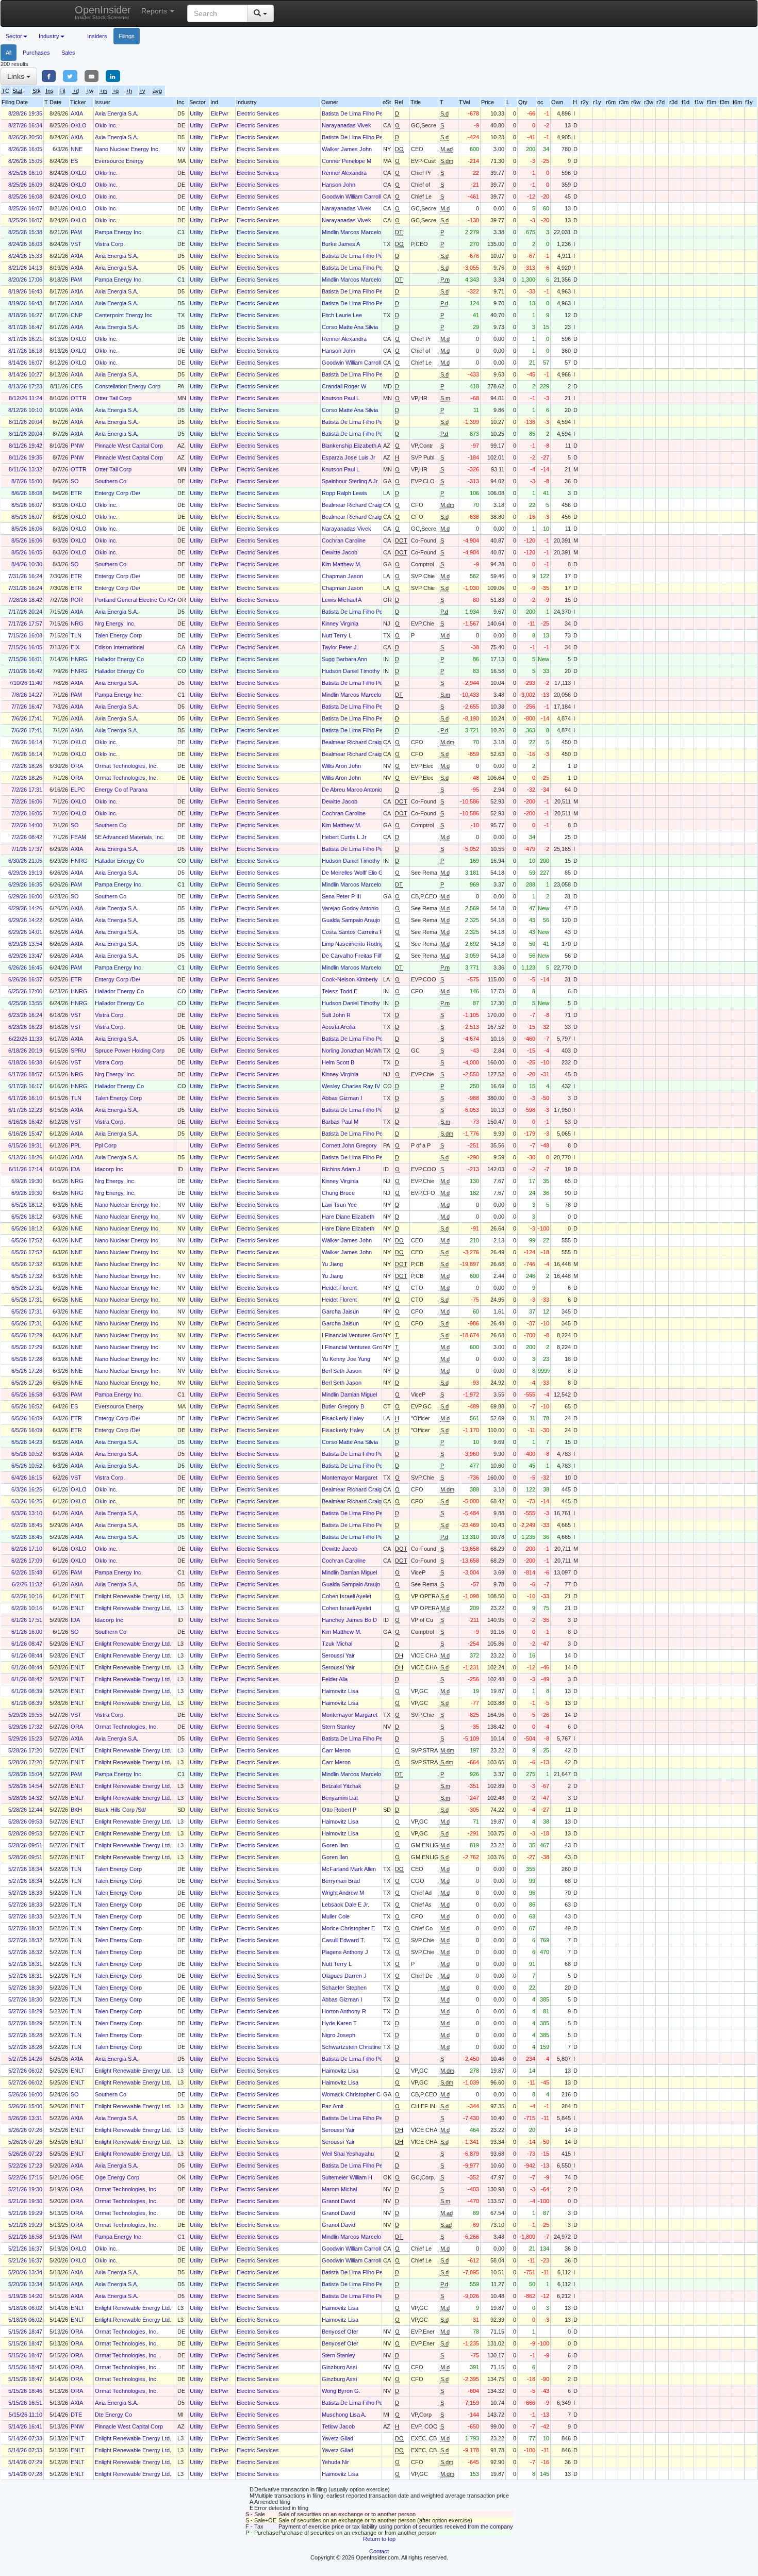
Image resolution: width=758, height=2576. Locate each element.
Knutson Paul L (341, 398)
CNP (77, 315)
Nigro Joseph (339, 2035)
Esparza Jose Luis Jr (349, 457)
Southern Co (111, 481)
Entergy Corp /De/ (118, 493)
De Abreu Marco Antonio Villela (360, 790)
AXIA (77, 113)
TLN (76, 635)
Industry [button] (49, 36)
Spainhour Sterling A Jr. (350, 481)
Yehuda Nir (335, 2462)
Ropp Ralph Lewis (344, 493)
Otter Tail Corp (113, 398)
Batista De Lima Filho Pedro (356, 113)
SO (75, 481)
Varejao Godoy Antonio (350, 908)
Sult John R (336, 1015)
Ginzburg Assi (339, 2367)
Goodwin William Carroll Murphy (361, 196)
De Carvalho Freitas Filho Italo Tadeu (368, 956)
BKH (76, 1810)
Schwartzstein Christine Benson (362, 2047)
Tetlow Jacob (338, 2426)
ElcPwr (220, 113)
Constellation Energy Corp (128, 386)
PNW (77, 446)
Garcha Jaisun (340, 1311)
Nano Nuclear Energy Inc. (127, 149)
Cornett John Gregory (349, 1145)
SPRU (78, 1051)
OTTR (79, 398)
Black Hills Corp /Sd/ (120, 1810)
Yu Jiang (332, 1264)
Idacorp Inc (109, 1169)
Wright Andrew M (343, 1893)
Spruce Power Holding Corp (130, 1051)
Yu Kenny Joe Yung (346, 1359)
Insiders (97, 36)
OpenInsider (103, 12)
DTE (76, 2415)
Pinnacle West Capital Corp (129, 446)
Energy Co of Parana (121, 790)
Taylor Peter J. (340, 647)
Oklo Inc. (106, 125)
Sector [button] (14, 36)
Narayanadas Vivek (347, 125)
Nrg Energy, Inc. (115, 624)
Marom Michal (339, 2189)
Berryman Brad (341, 1881)
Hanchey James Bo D (349, 1620)
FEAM (78, 837)
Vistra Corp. (110, 244)
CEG (77, 386)
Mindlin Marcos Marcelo (351, 232)
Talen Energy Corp (118, 635)
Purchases (36, 53)
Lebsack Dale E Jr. (345, 1905)
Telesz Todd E (340, 991)
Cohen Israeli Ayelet (347, 1596)
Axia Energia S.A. (117, 113)
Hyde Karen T (339, 2023)
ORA (77, 766)
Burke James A (341, 244)
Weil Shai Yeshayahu (348, 2154)
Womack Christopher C (351, 2094)
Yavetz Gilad (337, 2438)
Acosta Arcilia (339, 1027)
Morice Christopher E (348, 1928)
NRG (77, 624)
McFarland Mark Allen (349, 1869)
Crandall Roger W (344, 386)
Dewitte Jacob (340, 552)
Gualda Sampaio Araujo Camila (360, 920)
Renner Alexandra (344, 173)
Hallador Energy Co (119, 659)
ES (74, 161)
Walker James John (347, 149)
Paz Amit (333, 2106)
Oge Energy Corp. (118, 2177)
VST (76, 244)
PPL (76, 1145)
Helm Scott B (338, 1062)
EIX (75, 647)
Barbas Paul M (340, 1122)
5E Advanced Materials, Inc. (130, 837)
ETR (76, 493)
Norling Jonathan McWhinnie (357, 1051)
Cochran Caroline (344, 540)
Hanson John (339, 185)
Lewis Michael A (342, 600)
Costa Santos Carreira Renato (360, 932)
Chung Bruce (338, 1193)
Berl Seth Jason (342, 1371)
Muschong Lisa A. (344, 2415)
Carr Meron (336, 1750)
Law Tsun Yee (339, 1205)
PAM (76, 232)
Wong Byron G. (341, 2391)
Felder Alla (335, 1679)
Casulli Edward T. (343, 1940)
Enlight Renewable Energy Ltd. (133, 1596)
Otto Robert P (339, 1810)
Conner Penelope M (347, 161)
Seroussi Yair (338, 1655)
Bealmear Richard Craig (352, 505)
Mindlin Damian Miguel (349, 1394)
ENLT (78, 1596)
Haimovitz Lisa (340, 1691)
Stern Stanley (339, 1727)
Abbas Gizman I (342, 1098)
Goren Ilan (335, 1845)
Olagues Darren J (344, 1976)
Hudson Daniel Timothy (351, 671)
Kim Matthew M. (342, 564)
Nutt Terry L (337, 635)
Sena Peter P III (341, 896)
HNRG (79, 659)
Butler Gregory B (343, 1406)
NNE (77, 149)
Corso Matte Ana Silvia (350, 327)
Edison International (119, 647)
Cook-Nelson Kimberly (350, 979)
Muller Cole (336, 1916)
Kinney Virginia (340, 624)
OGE (77, 2177)
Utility (196, 113)
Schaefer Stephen (344, 1988)
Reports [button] (155, 11)
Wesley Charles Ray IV (351, 1086)
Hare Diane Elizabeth (348, 1217)
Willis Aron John (341, 766)
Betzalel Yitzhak (342, 1786)
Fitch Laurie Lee (342, 315)
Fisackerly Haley (343, 1418)
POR (77, 600)
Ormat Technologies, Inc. (126, 766)
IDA (75, 1169)
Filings (127, 36)
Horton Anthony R (344, 2011)
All (9, 53)
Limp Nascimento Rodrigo (354, 944)
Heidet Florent (339, 1288)
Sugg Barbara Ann (344, 659)
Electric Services (258, 113)
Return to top (379, 2539)
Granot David (339, 2201)
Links (17, 76)
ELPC (78, 790)
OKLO (79, 125)
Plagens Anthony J (345, 1952)
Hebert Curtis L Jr (344, 837)
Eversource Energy (119, 161)
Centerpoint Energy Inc (124, 315)
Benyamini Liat (340, 1798)
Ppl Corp (106, 1145)
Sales (68, 53)
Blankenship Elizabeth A (351, 446)
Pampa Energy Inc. (119, 232)
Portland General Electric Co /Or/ (136, 600)
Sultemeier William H (347, 2177)
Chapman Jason (342, 576)
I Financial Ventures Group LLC (361, 1335)
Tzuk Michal (337, 1644)
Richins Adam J (341, 1169)
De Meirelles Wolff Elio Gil (353, 873)
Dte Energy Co (113, 2415)
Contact (379, 2551)
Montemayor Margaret (350, 1478)
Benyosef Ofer (340, 2332)
